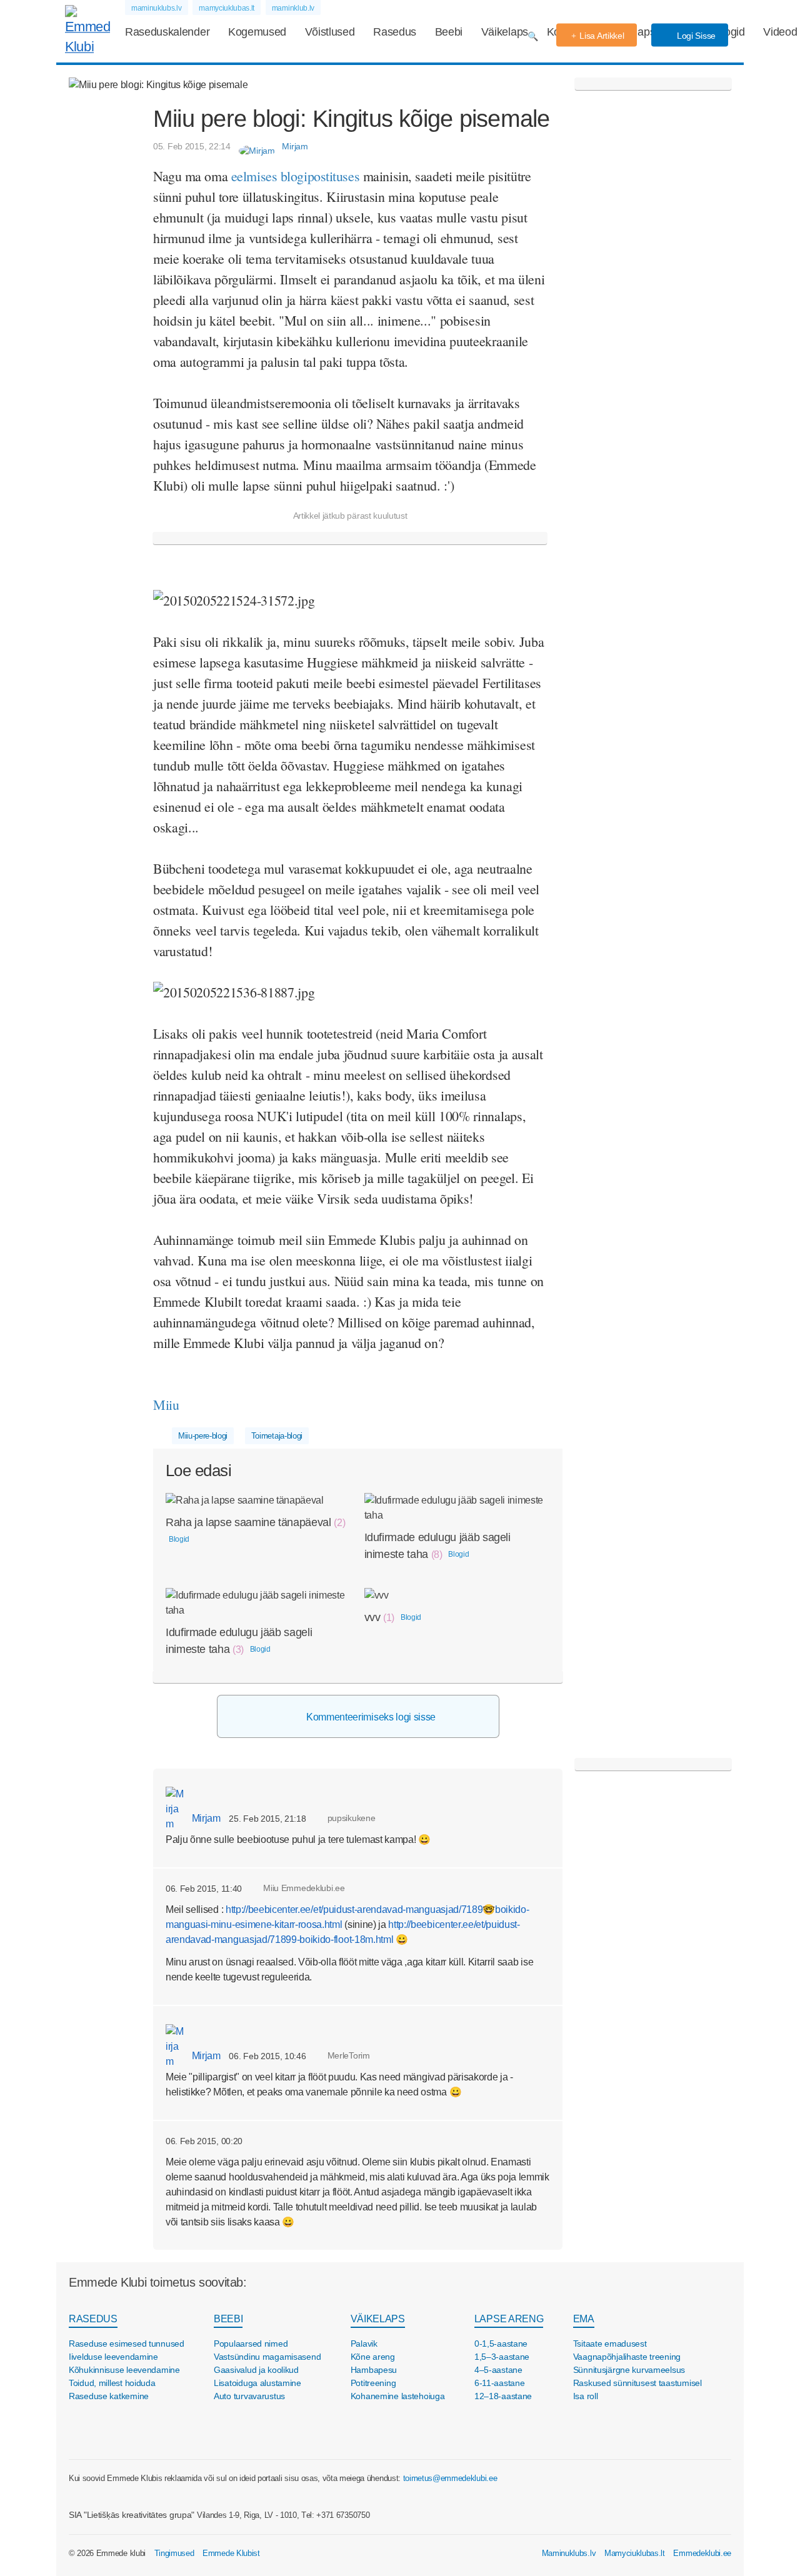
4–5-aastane (498, 2370)
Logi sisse (695, 36)
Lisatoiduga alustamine (257, 2383)
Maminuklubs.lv (569, 2553)
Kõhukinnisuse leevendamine (124, 2370)
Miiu (168, 1405)
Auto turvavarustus (249, 2396)
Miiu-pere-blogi (203, 1436)
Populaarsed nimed (251, 2344)
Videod (780, 32)
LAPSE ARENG (509, 2319)
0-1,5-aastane (501, 2344)
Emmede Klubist (231, 2553)
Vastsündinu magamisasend (267, 2357)
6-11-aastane (500, 2383)
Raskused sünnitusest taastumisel (637, 2383)
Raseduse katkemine (109, 2396)
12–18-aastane (503, 2396)
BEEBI (228, 2319)
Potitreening (373, 2383)
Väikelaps (505, 32)
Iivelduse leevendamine (113, 2357)
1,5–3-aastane (502, 2357)
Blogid (730, 32)
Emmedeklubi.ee (702, 2553)
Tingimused (174, 2553)
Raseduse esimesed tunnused (127, 2344)
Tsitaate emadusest (610, 2344)
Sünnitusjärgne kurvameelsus (629, 2370)
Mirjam (205, 1818)
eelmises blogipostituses (295, 176)
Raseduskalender (167, 32)
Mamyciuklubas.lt (635, 2553)
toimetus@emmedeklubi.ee (450, 2478)
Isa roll (586, 2396)
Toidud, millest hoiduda (112, 2383)
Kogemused (257, 32)
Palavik (364, 2344)
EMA (584, 2319)
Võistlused (330, 32)
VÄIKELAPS (378, 2319)
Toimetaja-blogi (277, 1436)
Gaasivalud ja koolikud (256, 2370)
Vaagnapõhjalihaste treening (627, 2357)
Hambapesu (374, 2370)
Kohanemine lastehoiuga (398, 2396)
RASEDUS (93, 2319)
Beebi (449, 32)
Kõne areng (373, 2357)
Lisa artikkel (602, 36)
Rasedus (395, 32)
